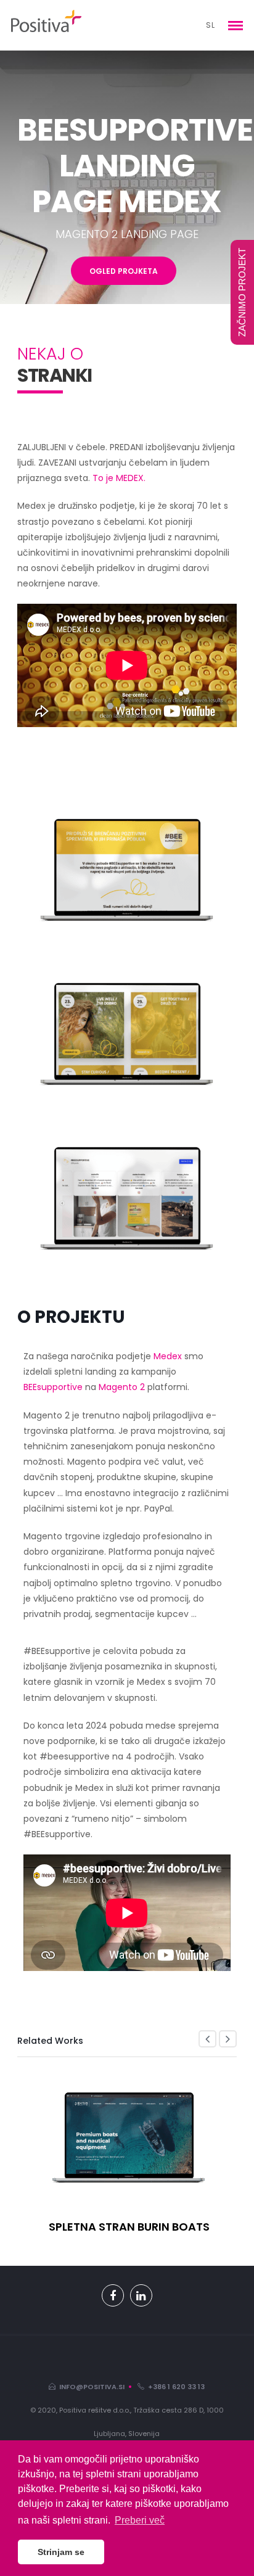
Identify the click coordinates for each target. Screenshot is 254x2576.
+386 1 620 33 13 (174, 2387)
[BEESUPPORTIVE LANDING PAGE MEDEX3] (127, 1029)
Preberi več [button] (140, 2520)
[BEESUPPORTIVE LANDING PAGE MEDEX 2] (127, 865)
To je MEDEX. (119, 478)
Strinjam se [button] (61, 2552)
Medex (168, 1356)
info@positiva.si (90, 2387)
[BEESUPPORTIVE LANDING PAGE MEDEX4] (127, 1193)
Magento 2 (123, 1387)
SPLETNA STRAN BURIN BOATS (129, 2227)
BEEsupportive (54, 1387)
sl (211, 25)
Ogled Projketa (124, 271)
